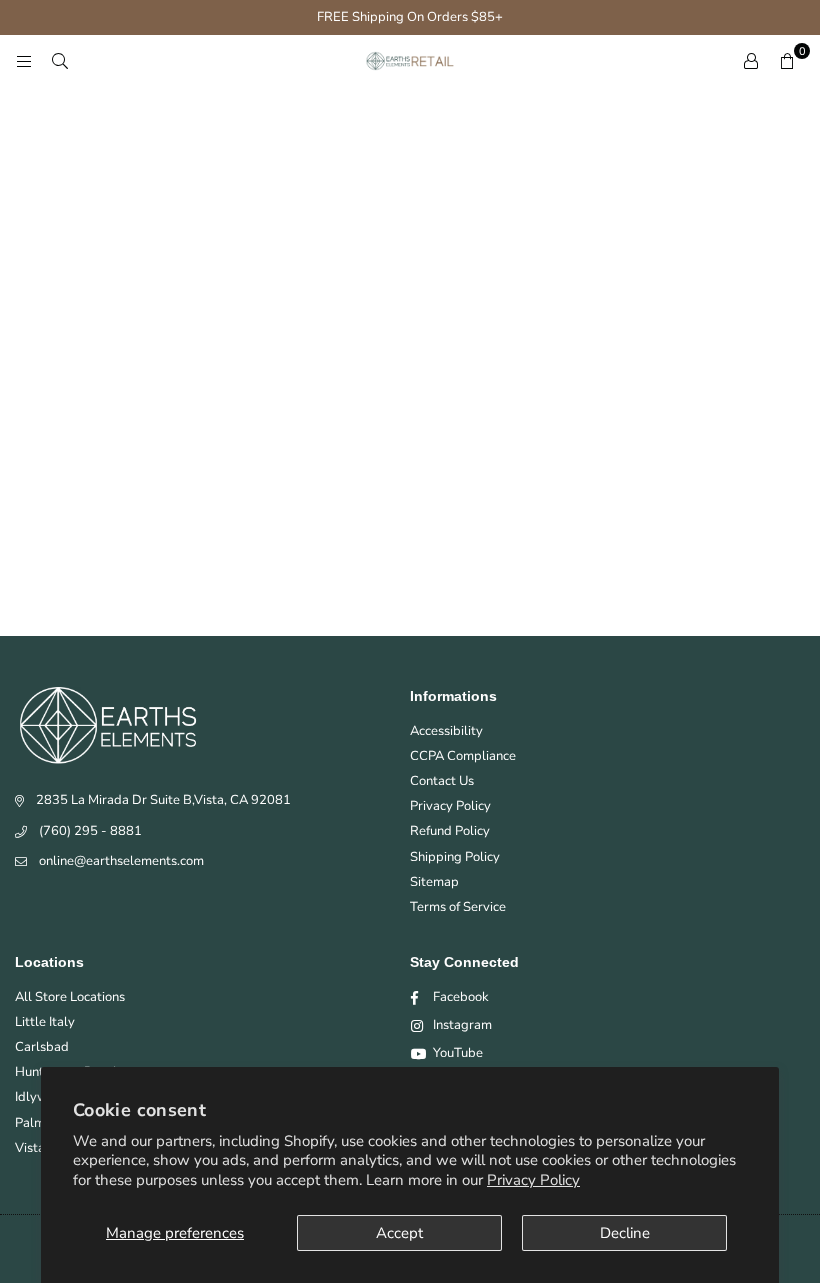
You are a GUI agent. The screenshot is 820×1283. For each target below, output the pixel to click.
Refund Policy (450, 831)
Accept (399, 1233)
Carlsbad (42, 1047)
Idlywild (39, 1097)
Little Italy (45, 1022)
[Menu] (24, 61)
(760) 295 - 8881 (90, 831)
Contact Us (442, 781)
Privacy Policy (533, 1180)
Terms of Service (458, 907)
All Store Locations (70, 997)
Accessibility (446, 731)
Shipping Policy (455, 857)
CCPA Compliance (463, 756)
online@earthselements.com (121, 861)
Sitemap (434, 882)
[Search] (60, 61)
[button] (787, 61)
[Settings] (751, 61)
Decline (625, 1233)
